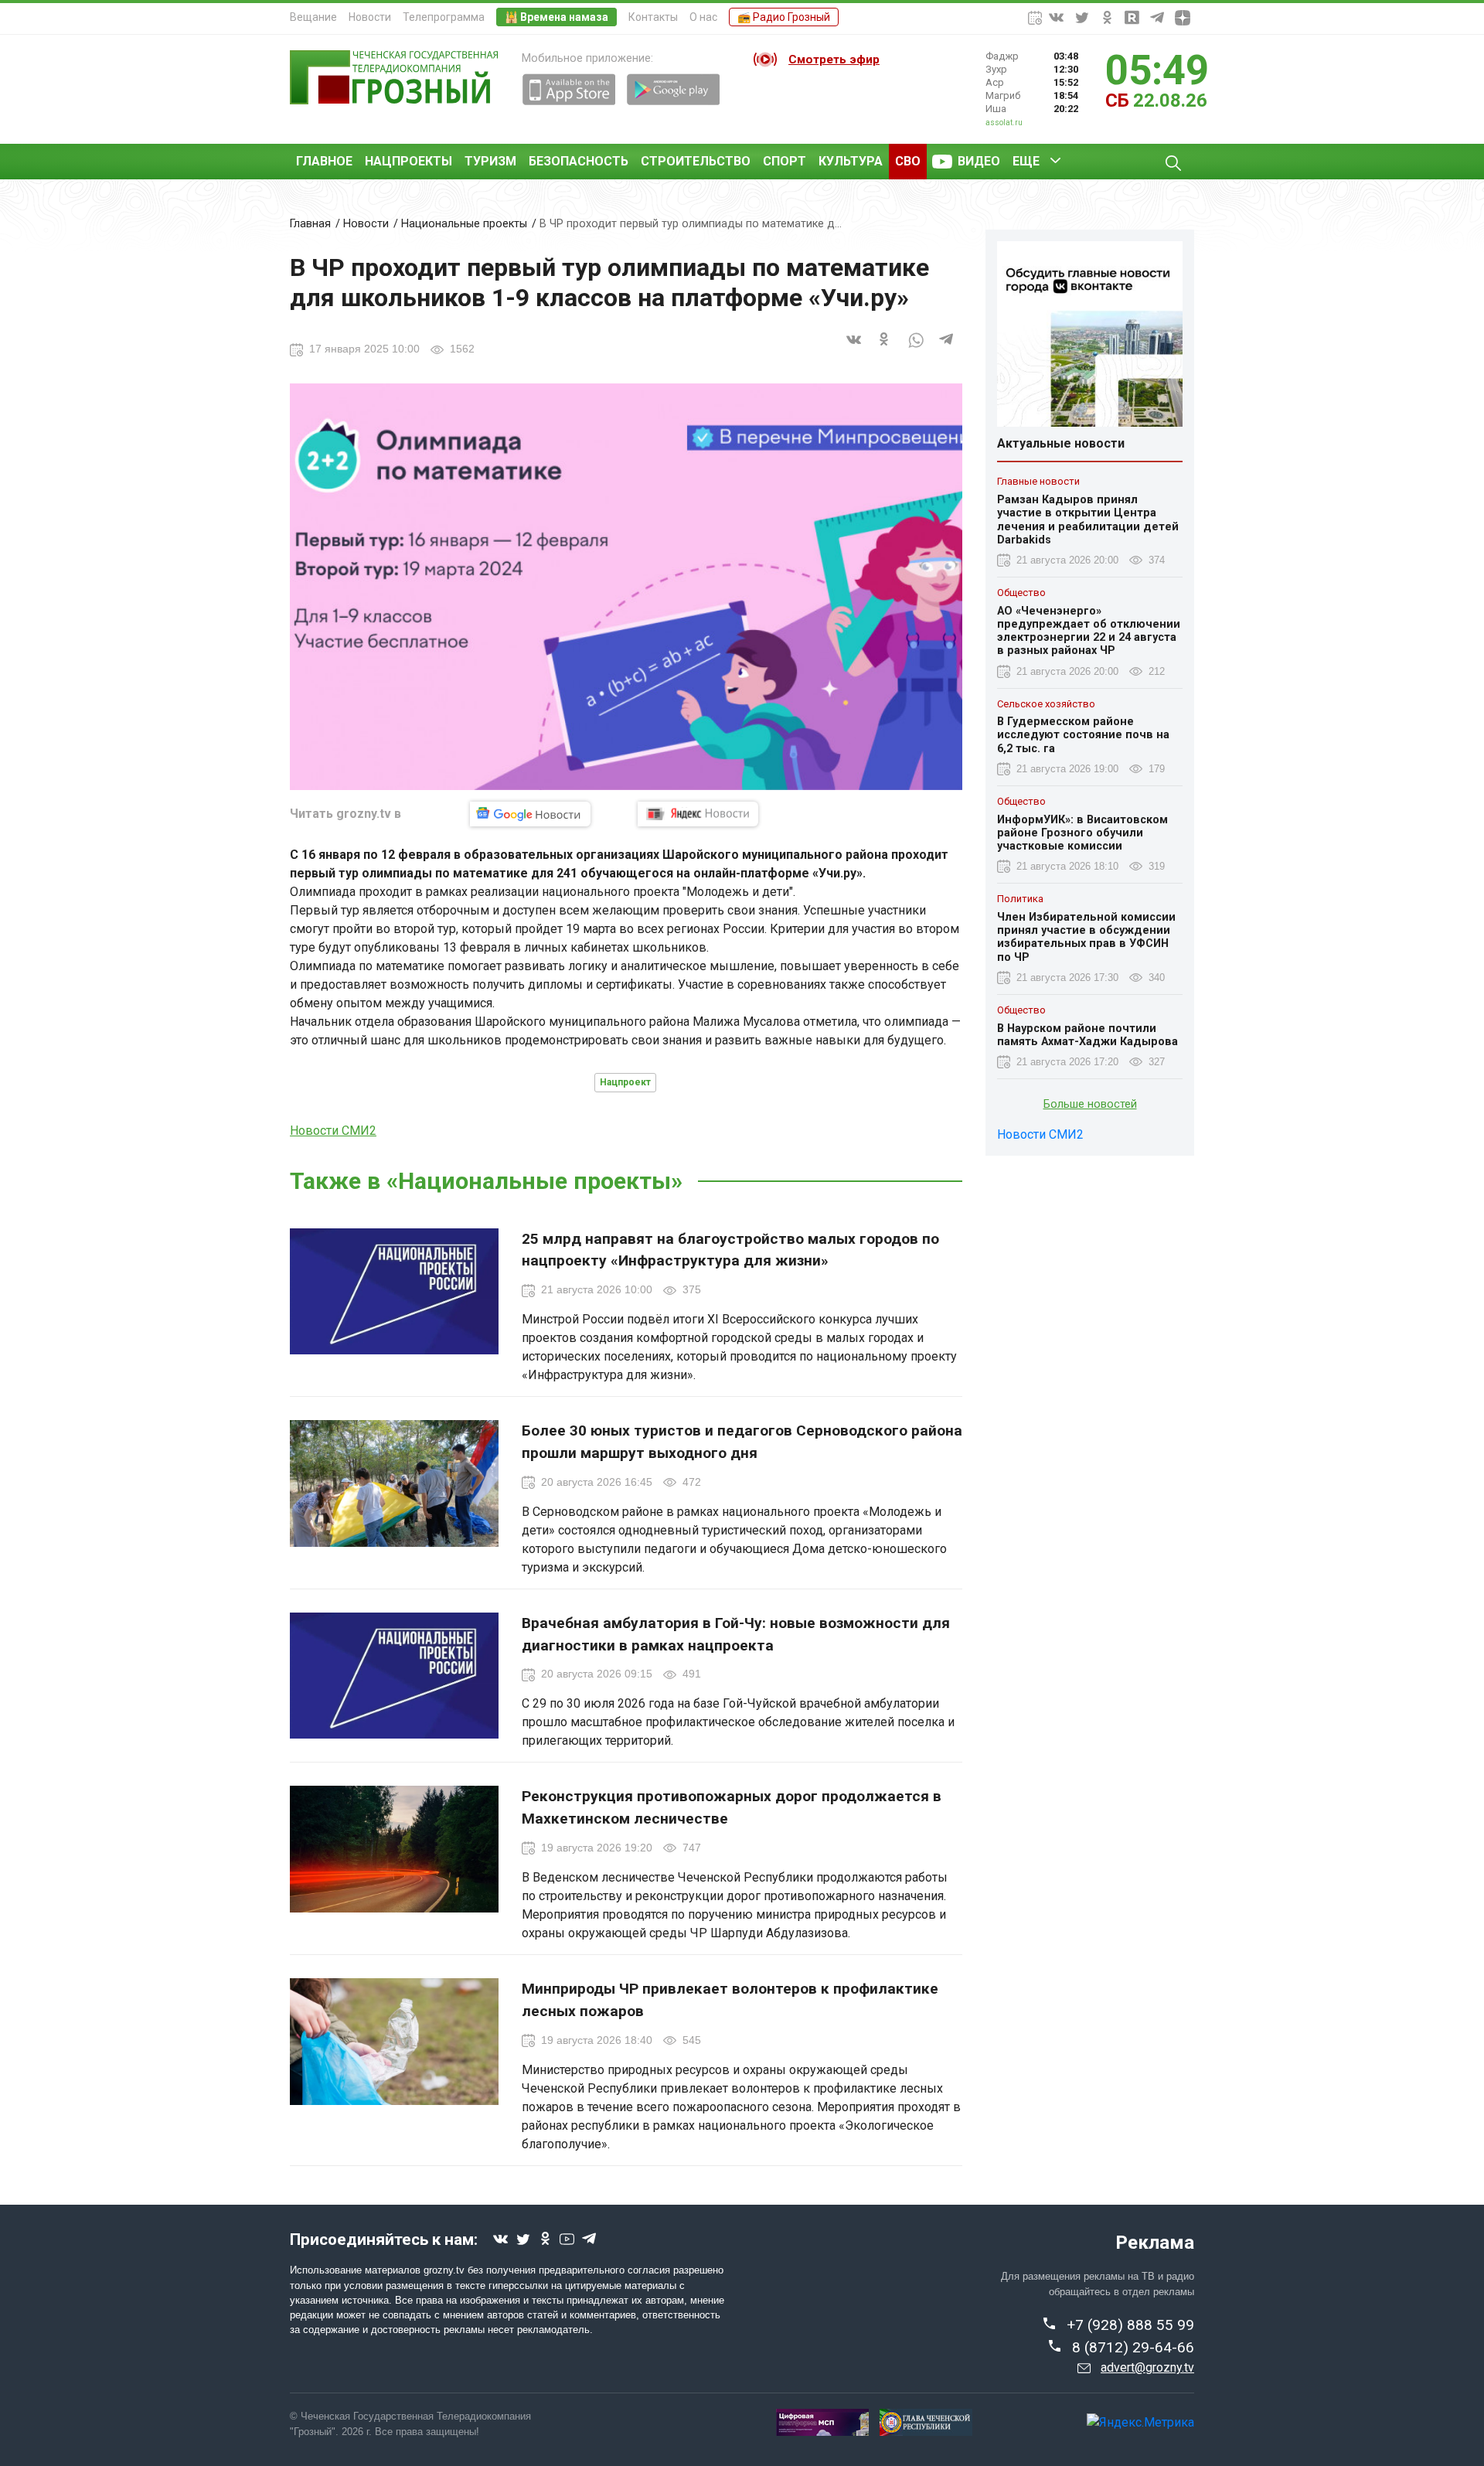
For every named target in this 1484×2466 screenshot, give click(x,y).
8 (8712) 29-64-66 (1133, 2347)
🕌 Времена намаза (556, 17)
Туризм (490, 161)
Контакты (653, 17)
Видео (979, 161)
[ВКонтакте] (854, 348)
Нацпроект (625, 1082)
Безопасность (579, 161)
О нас (703, 17)
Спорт (785, 161)
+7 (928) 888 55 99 (1130, 2325)
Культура (851, 161)
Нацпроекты (408, 161)
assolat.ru (1004, 123)
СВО (908, 161)
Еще (1026, 161)
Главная (310, 224)
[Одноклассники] (885, 348)
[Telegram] (947, 348)
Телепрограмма (444, 17)
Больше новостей (1090, 1104)
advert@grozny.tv (1147, 2367)
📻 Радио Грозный (784, 17)
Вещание (313, 17)
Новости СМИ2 (333, 1131)
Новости (370, 17)
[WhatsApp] (916, 348)
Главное (324, 161)
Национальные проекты (464, 224)
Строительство (696, 161)
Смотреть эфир (834, 60)
